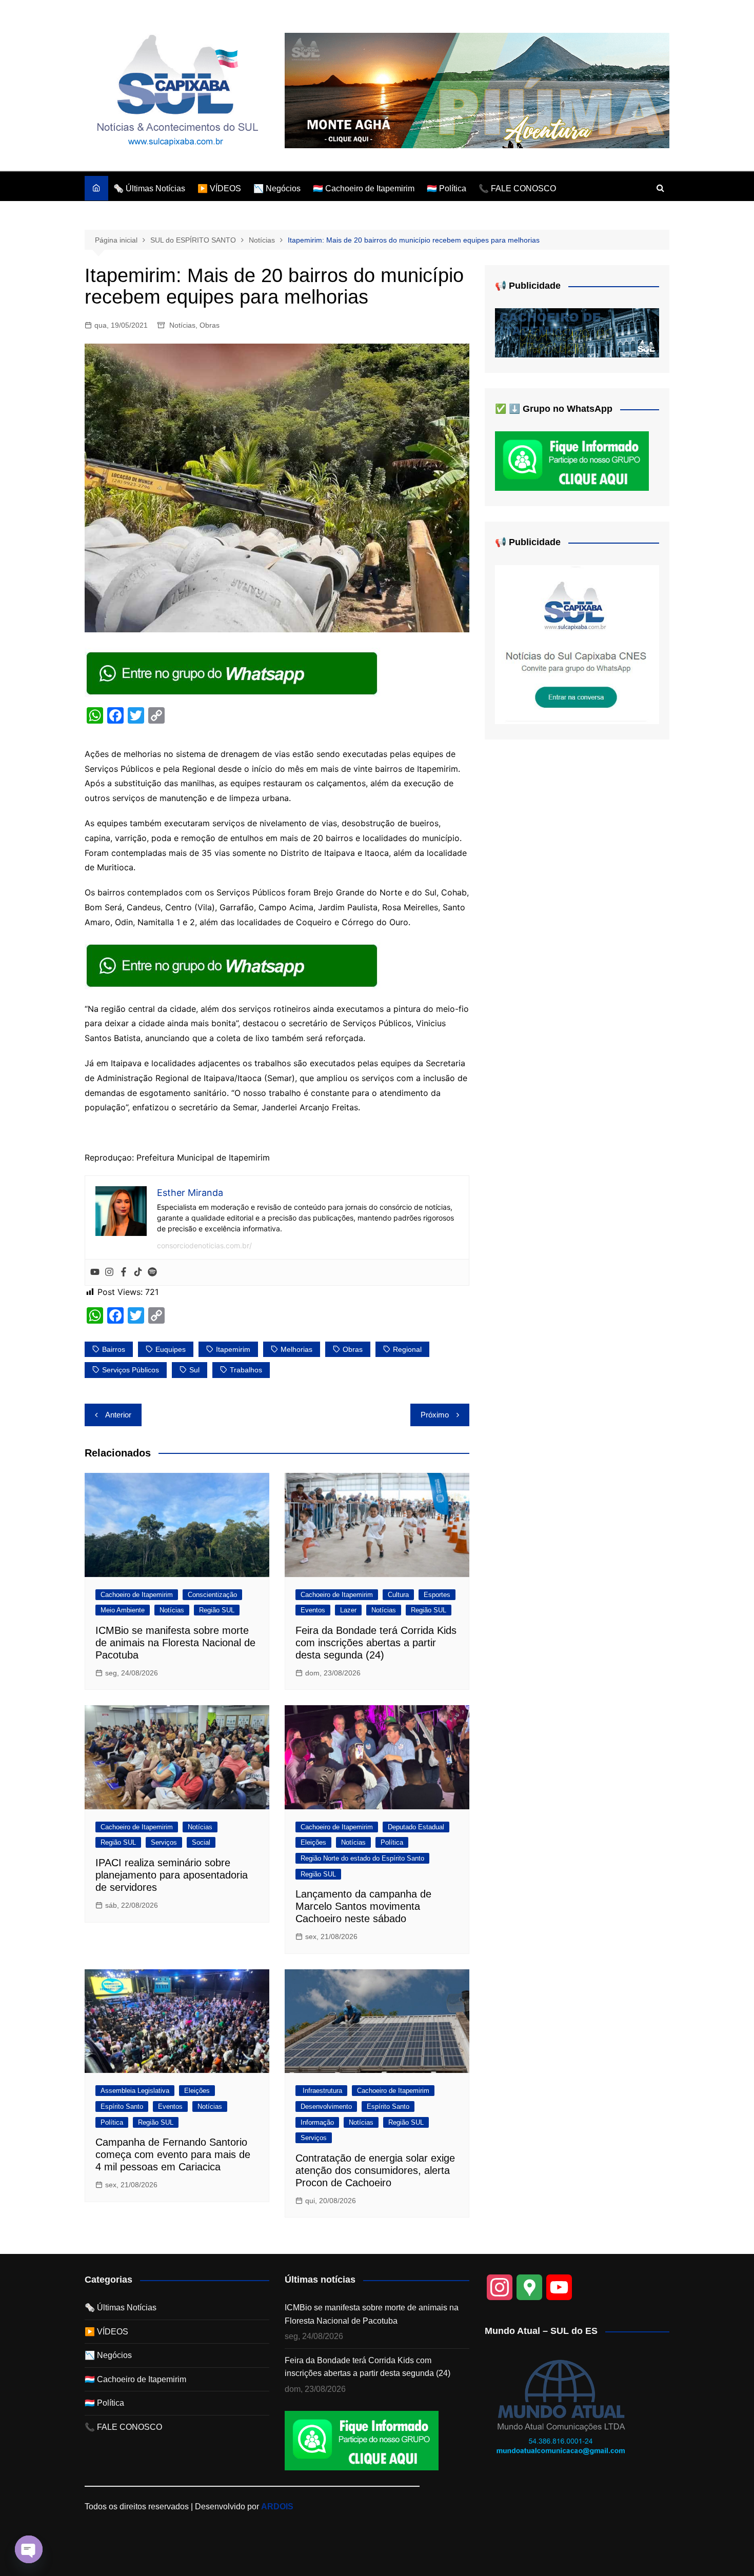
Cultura (398, 1595)
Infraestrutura (321, 2091)
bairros (114, 1349)
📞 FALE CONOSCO (517, 188)
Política (392, 1842)
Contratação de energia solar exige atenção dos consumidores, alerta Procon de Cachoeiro (375, 2170)
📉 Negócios (277, 188)
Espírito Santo (122, 2106)
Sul (194, 1370)
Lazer (348, 1610)
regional (407, 1349)
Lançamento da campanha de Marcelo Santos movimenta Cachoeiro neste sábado (363, 1906)
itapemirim (233, 1349)
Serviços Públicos (131, 1370)
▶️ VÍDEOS (219, 188)
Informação (317, 2122)
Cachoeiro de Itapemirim (137, 1595)
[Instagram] (109, 1272)
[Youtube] (95, 1272)
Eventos (313, 1610)
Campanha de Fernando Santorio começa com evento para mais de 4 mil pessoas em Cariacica (173, 2154)
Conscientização (212, 1595)
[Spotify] (152, 1272)
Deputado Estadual (416, 1827)
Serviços (164, 1842)
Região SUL (217, 1610)
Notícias (182, 325)
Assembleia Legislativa (135, 2091)
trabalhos (246, 1370)
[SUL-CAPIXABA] (577, 644)
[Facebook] (124, 1272)
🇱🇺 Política (447, 188)
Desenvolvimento (326, 2106)
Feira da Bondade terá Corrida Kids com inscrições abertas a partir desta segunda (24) (376, 1643)
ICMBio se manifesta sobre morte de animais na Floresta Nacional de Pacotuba (175, 1643)
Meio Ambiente (123, 1610)
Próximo (435, 1415)
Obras (210, 325)
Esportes (437, 1595)
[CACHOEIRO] (577, 333)
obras (353, 1349)
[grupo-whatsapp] (233, 672)
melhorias (296, 1349)
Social (201, 1842)
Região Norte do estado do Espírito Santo (362, 1858)
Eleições (313, 1842)
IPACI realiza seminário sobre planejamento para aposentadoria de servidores (172, 1875)
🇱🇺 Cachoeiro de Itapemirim (364, 188)
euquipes (171, 1349)
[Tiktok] (138, 1272)
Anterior (118, 1415)
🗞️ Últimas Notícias (149, 188)
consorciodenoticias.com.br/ (204, 1245)
